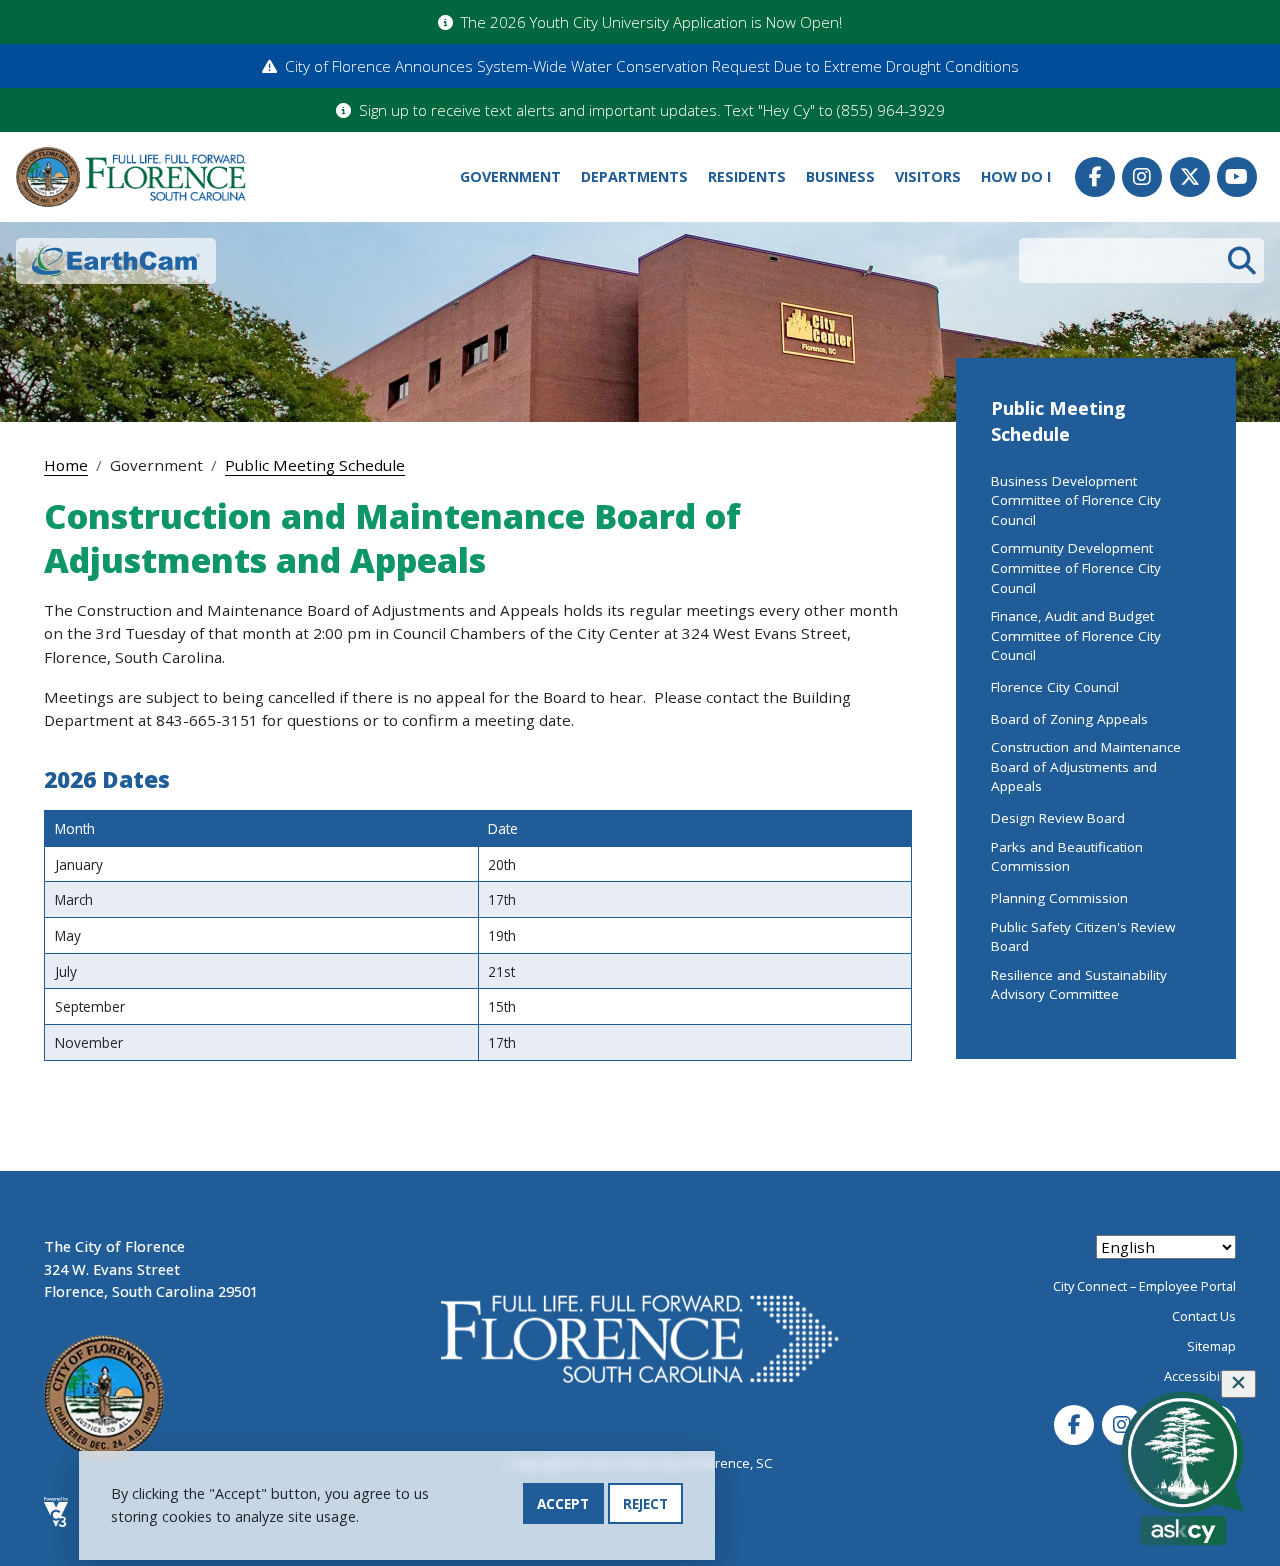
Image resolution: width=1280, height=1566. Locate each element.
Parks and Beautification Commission (1067, 857)
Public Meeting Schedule (315, 465)
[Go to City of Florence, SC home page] (131, 177)
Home (66, 465)
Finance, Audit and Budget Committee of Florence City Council (1076, 635)
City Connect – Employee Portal (1144, 1286)
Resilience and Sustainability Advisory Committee (1079, 985)
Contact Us (1204, 1316)
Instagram (1142, 177)
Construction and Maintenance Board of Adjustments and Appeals (1086, 766)
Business (840, 176)
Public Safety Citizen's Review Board (1083, 937)
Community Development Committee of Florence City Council (1076, 567)
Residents (747, 176)
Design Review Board (1058, 818)
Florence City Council (1055, 687)
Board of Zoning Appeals (1069, 719)
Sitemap (1211, 1346)
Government (510, 176)
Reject (645, 1503)
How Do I (1016, 176)
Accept (563, 1503)
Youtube (1237, 177)
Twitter (1190, 177)
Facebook (1095, 177)
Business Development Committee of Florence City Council (1076, 500)
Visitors (928, 176)
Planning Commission (1059, 898)
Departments (634, 176)
